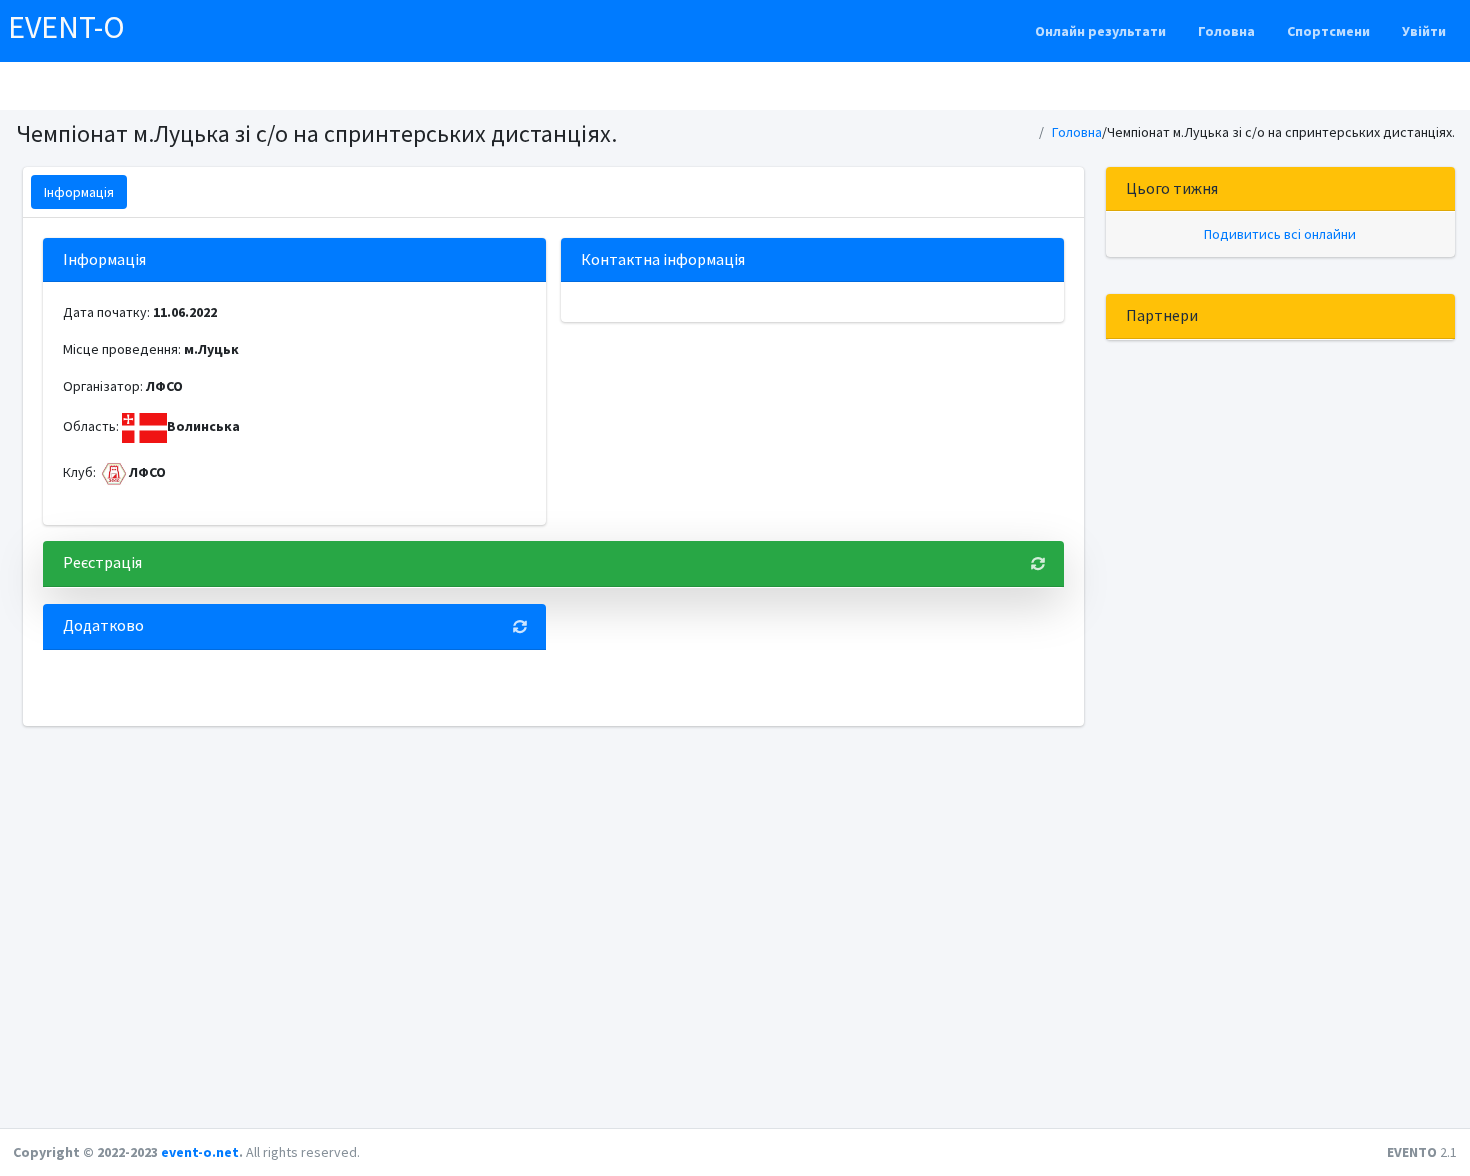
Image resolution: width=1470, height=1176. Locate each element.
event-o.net (200, 1152)
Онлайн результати (1100, 31)
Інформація (79, 192)
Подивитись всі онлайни (1280, 234)
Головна (1226, 31)
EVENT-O (66, 27)
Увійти (1424, 31)
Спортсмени (1328, 31)
